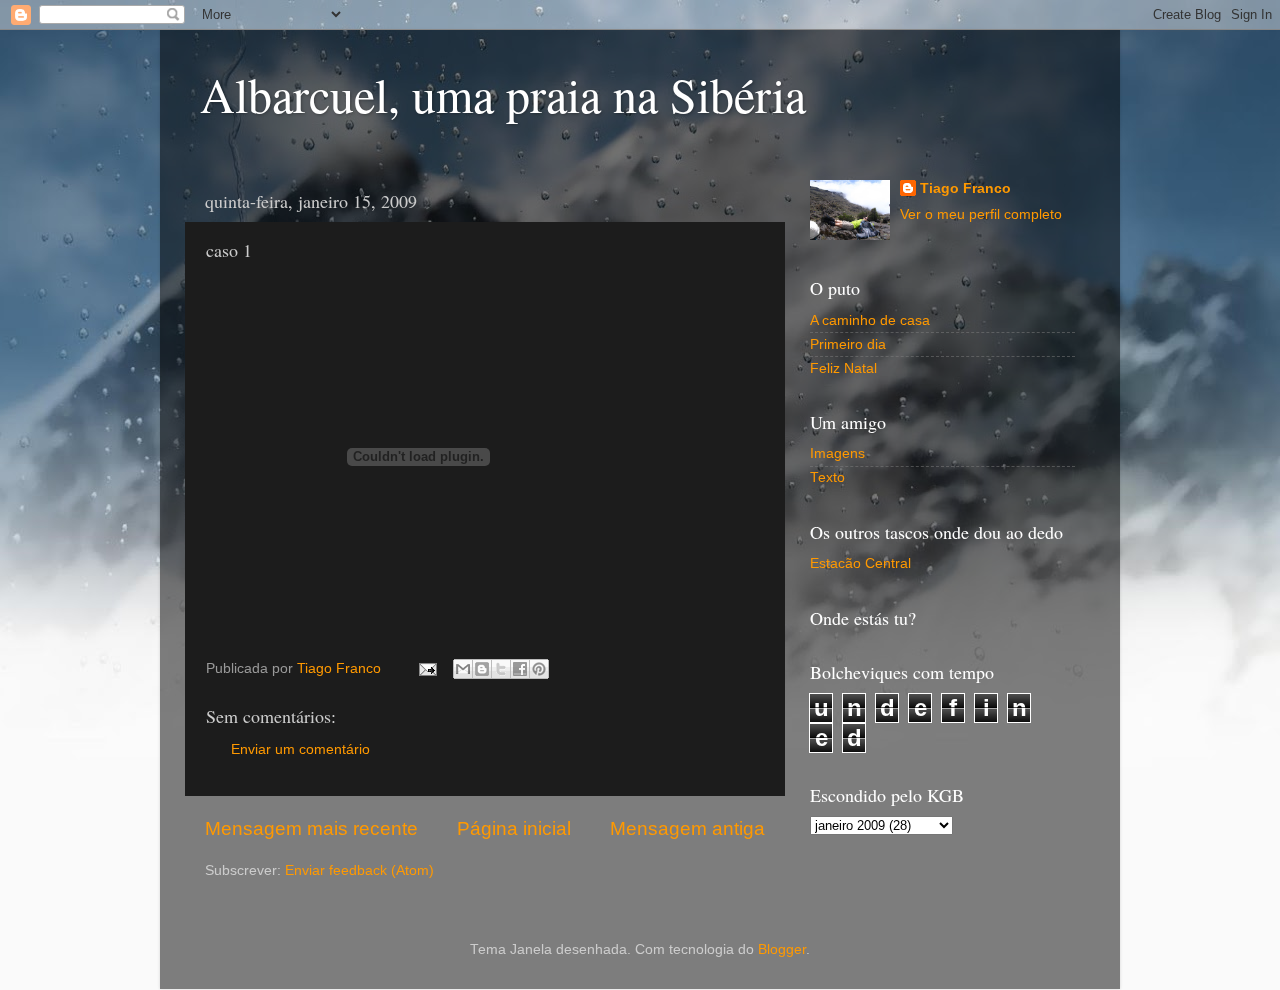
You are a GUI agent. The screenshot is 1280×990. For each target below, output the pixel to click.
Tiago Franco (965, 188)
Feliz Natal (843, 368)
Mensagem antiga (687, 828)
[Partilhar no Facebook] (520, 669)
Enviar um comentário (300, 749)
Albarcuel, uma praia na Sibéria (503, 94)
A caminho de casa (870, 320)
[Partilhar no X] (501, 669)
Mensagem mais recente (311, 828)
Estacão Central (860, 563)
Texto (827, 477)
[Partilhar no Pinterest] (539, 669)
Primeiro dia (848, 344)
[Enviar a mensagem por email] (463, 669)
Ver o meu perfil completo (981, 214)
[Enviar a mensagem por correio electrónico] (426, 668)
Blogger (782, 949)
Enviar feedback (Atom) (359, 870)
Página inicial (514, 828)
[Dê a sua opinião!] (482, 669)
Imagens (837, 453)
